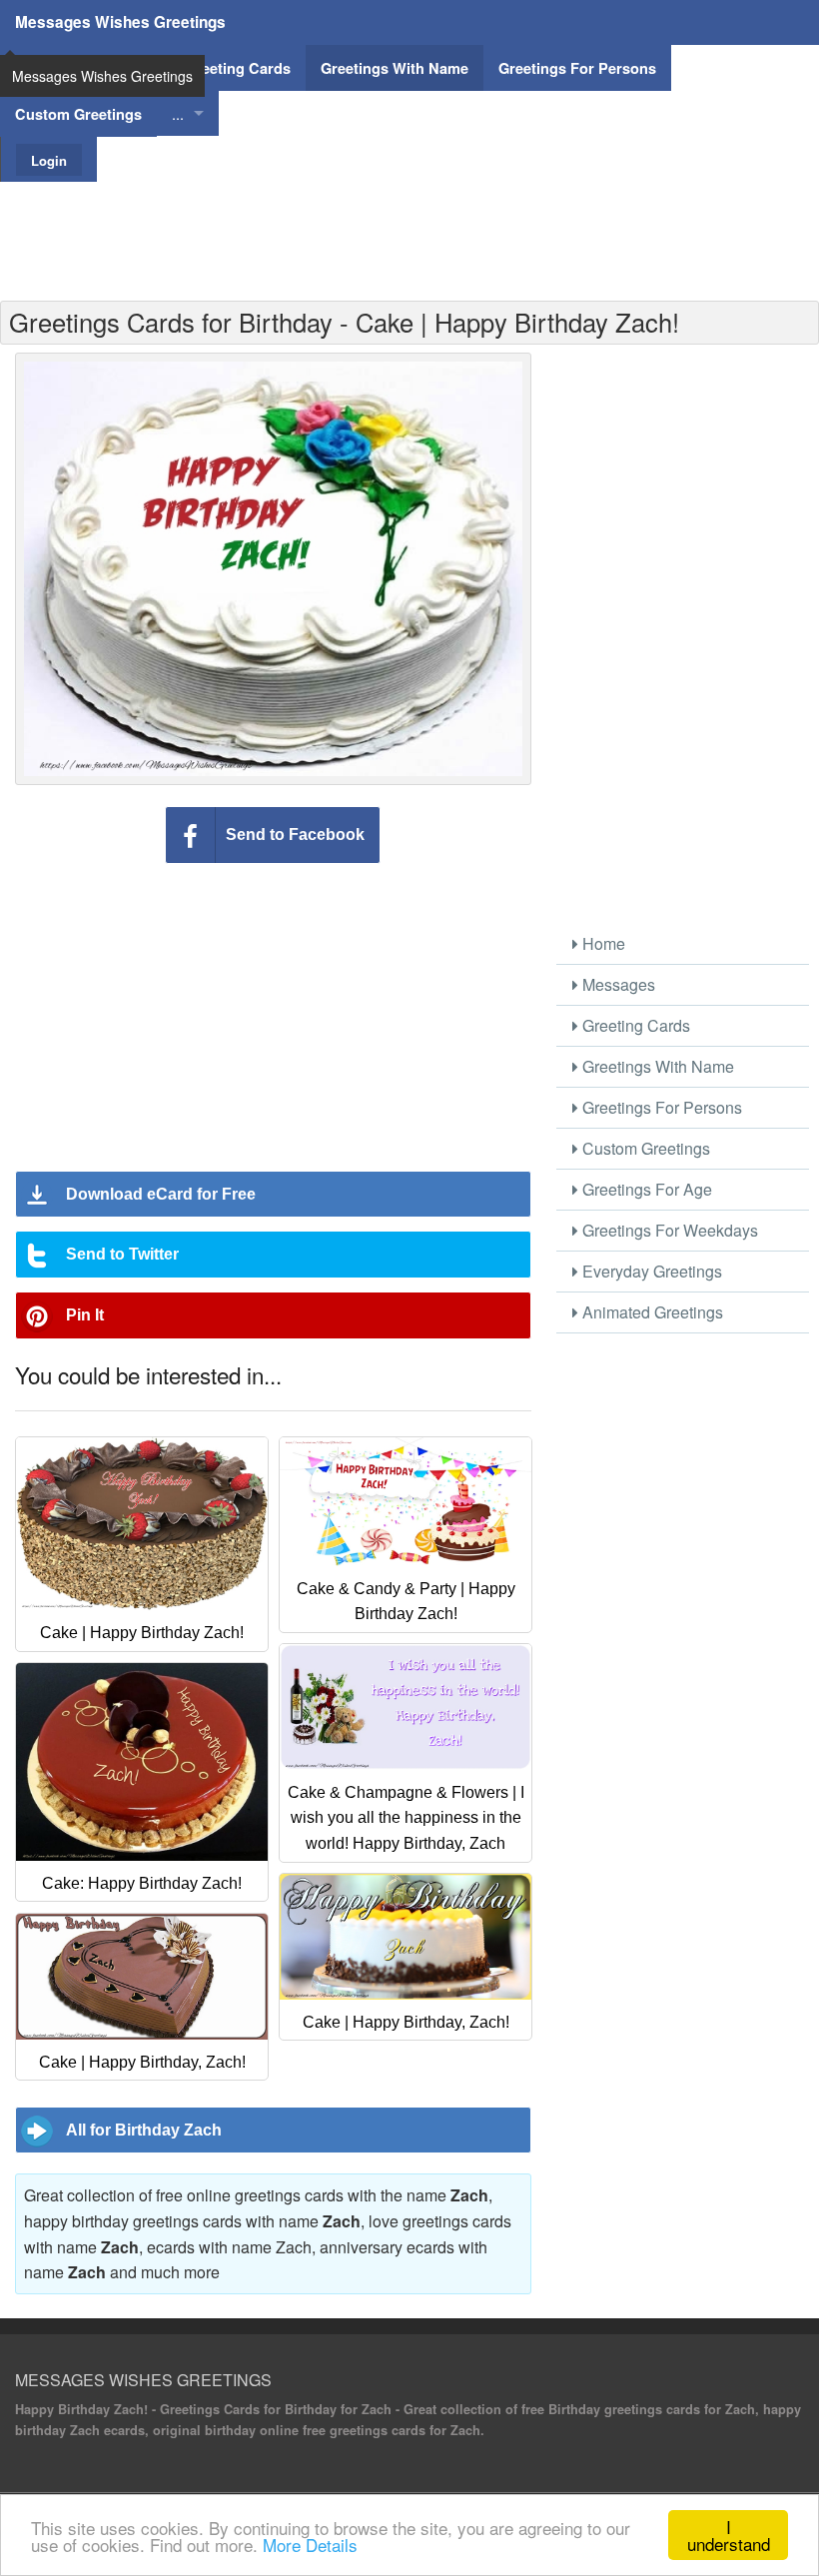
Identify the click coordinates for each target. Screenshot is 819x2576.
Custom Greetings (644, 1148)
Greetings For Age (645, 1189)
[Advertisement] (409, 227)
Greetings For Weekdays (668, 1230)
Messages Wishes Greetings (120, 22)
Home (602, 943)
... (178, 113)
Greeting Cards (634, 1025)
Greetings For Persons (660, 1107)
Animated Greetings (651, 1312)
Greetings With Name (656, 1066)
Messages (617, 984)
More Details (310, 2545)
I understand (729, 2535)
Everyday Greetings (650, 1271)
